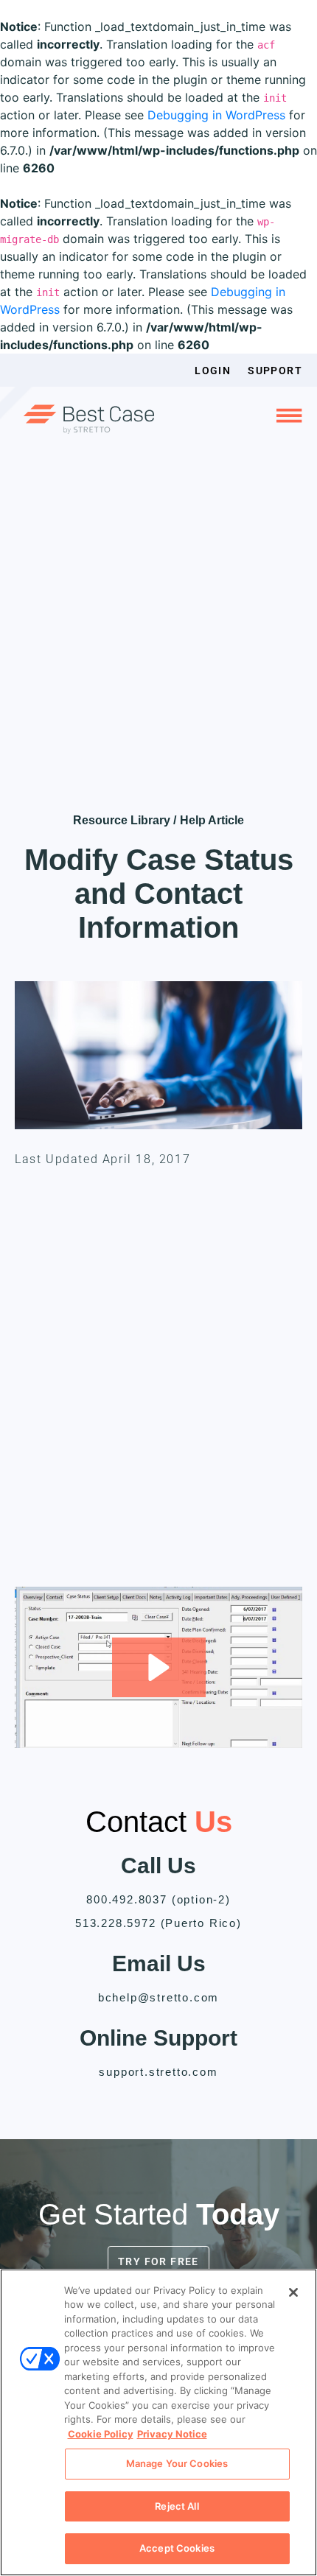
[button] (159, 1667)
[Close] (293, 2292)
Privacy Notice (172, 2434)
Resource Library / (125, 820)
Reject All (177, 2506)
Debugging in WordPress (216, 115)
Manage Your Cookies (177, 2463)
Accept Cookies (177, 2548)
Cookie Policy (101, 2434)
